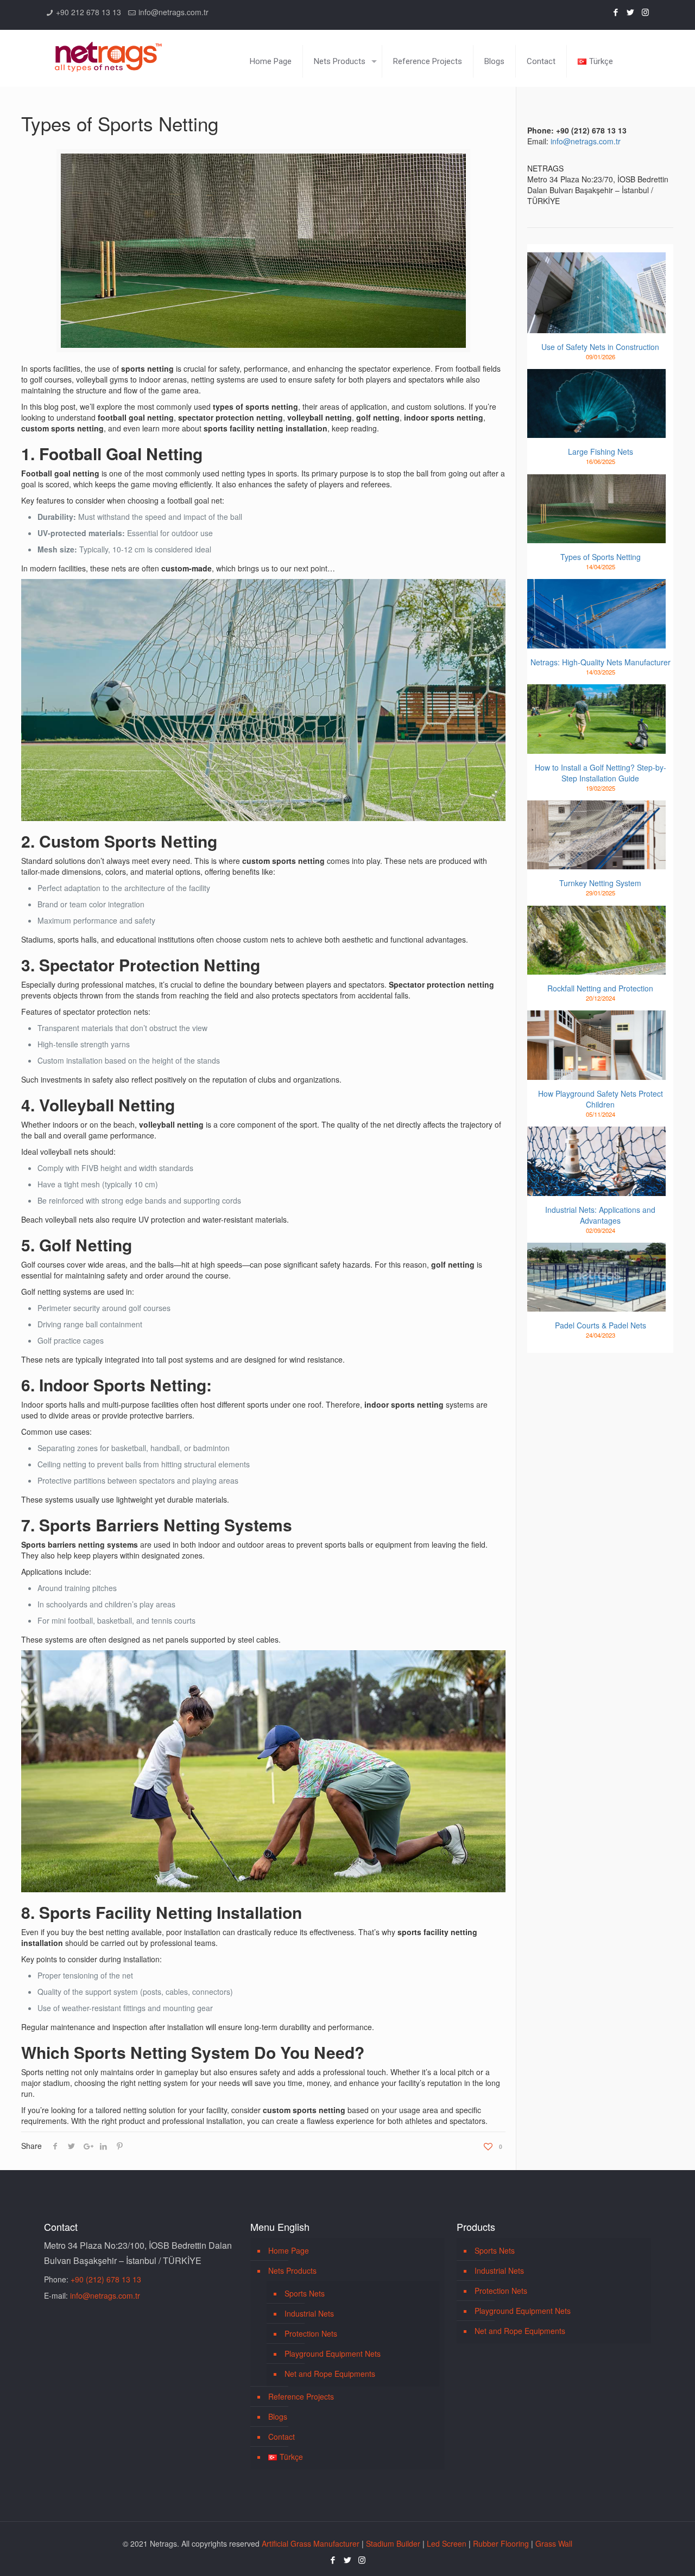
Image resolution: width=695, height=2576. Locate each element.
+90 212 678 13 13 (89, 12)
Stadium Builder (393, 2543)
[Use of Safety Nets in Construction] (596, 293)
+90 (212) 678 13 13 (106, 2279)
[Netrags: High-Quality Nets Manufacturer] (596, 614)
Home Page (289, 2250)
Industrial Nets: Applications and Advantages (600, 1215)
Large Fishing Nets (601, 451)
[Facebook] (616, 12)
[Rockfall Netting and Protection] (596, 940)
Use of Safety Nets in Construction (600, 347)
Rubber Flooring (501, 2543)
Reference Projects (301, 2396)
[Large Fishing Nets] (596, 404)
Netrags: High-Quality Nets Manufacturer (601, 662)
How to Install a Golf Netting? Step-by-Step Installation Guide (601, 773)
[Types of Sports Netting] (596, 509)
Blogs (278, 2416)
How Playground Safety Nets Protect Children (601, 1099)
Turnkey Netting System (600, 883)
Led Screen (447, 2543)
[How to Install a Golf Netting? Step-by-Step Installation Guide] (596, 719)
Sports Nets (305, 2293)
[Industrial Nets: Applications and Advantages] (596, 1161)
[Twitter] (631, 12)
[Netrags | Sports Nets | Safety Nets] (108, 50)
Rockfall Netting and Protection (600, 988)
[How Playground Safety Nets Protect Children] (596, 1045)
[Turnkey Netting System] (596, 835)
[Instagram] (645, 12)
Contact (282, 2437)
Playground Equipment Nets (333, 2354)
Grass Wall (554, 2543)
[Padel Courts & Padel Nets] (596, 1277)
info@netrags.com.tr (173, 12)
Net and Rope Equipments (330, 2374)
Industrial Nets (309, 2313)
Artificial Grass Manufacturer (311, 2543)
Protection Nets (311, 2333)
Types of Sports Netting (601, 557)
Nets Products (292, 2270)
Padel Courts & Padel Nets (601, 1325)
